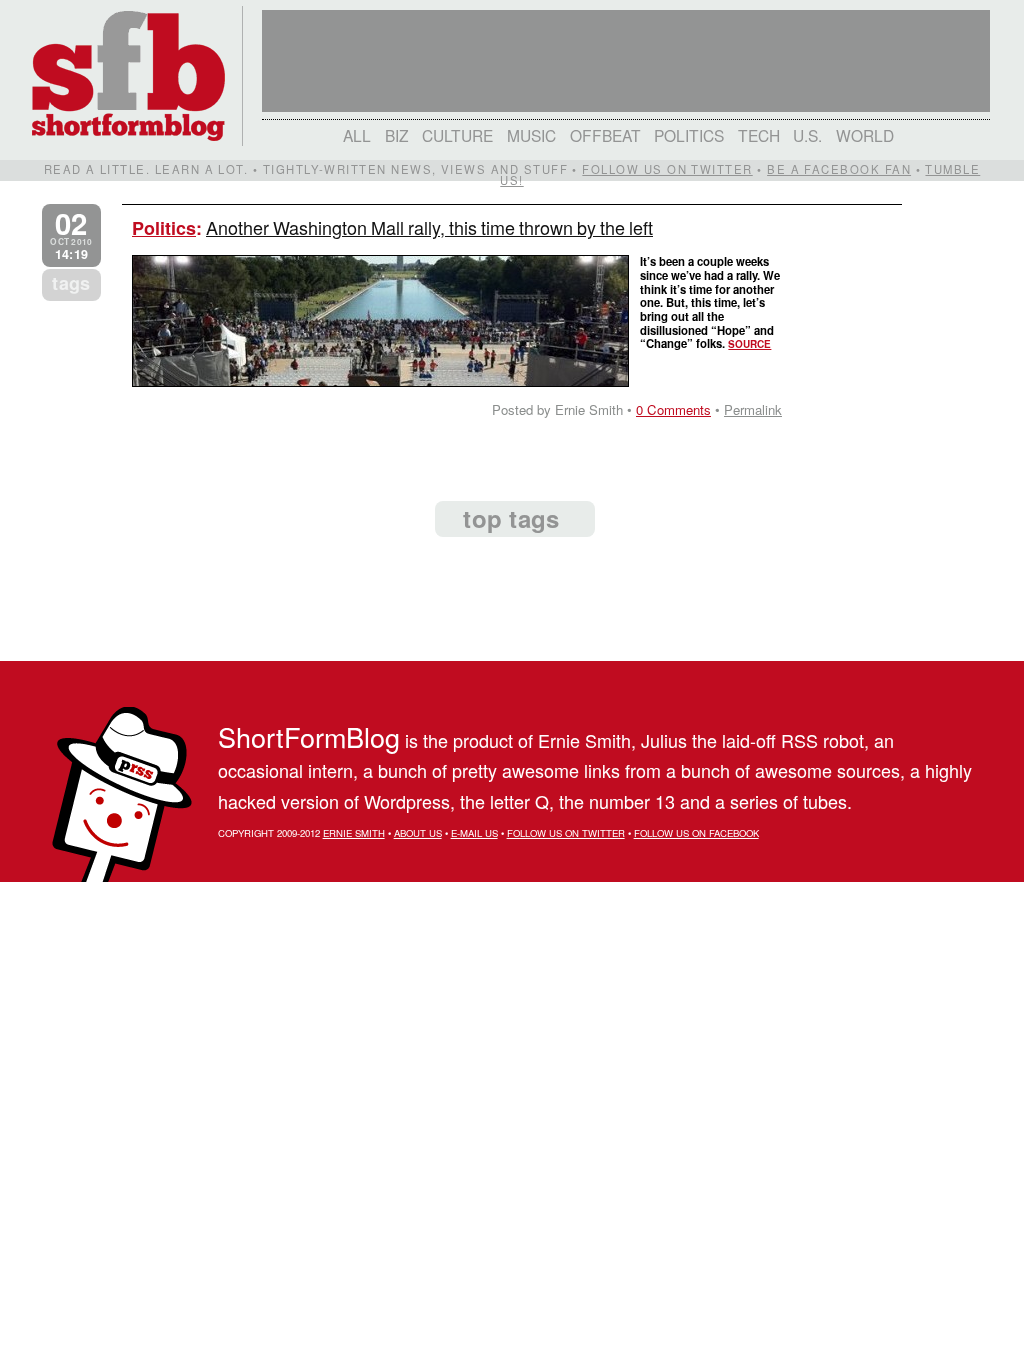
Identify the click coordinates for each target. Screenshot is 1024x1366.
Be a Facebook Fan (839, 169)
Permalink (753, 409)
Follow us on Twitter (667, 169)
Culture (457, 135)
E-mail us (474, 833)
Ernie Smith (354, 833)
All (357, 135)
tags (71, 283)
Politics (689, 135)
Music (531, 135)
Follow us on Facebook (696, 833)
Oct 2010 (71, 235)
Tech (759, 135)
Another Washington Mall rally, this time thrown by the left (429, 227)
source (749, 344)
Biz (397, 135)
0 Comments (673, 409)
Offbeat (605, 135)
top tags (511, 518)
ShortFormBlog (309, 736)
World (865, 135)
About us (418, 833)
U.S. (807, 135)
